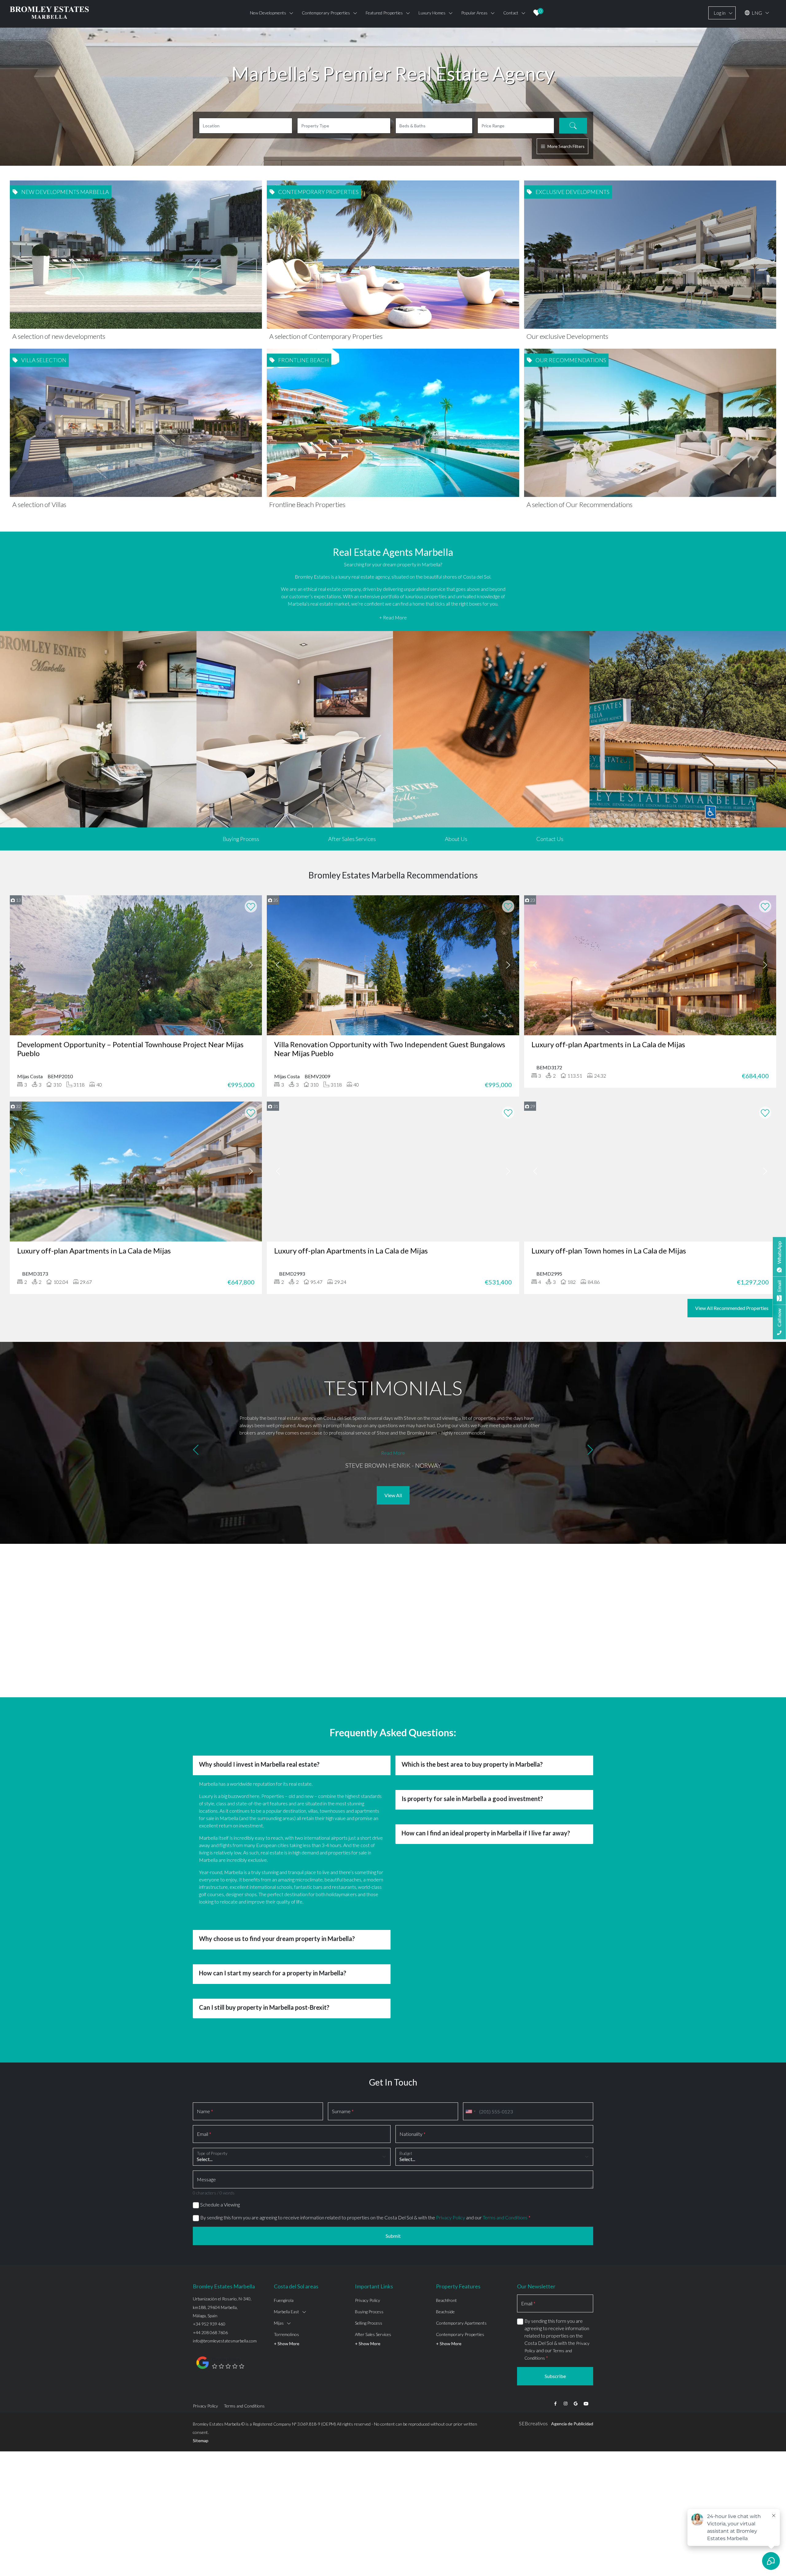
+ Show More (287, 2344)
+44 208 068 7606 (210, 2332)
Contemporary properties (326, 13)
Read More (393, 1453)
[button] (196, 1451)
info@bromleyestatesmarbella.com (225, 2341)
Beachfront (446, 2300)
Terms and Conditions (505, 2217)
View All (393, 1495)
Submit (393, 2236)
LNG (756, 13)
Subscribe (555, 2376)
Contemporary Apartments (461, 2323)
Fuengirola (284, 2300)
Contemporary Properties (460, 2334)
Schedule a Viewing (220, 2204)
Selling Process (369, 2323)
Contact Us (550, 839)
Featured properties (384, 13)
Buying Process (241, 839)
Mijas (279, 2323)
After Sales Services (352, 839)
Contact (511, 13)
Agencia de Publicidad (572, 2424)
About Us (456, 839)
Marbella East (286, 2312)
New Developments (268, 13)
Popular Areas (474, 13)
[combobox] (470, 2111)
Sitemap (201, 2440)
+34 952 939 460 (209, 2324)
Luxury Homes (432, 13)
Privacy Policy (451, 2217)
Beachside (445, 2312)
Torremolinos (286, 2334)
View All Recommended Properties (732, 1308)
